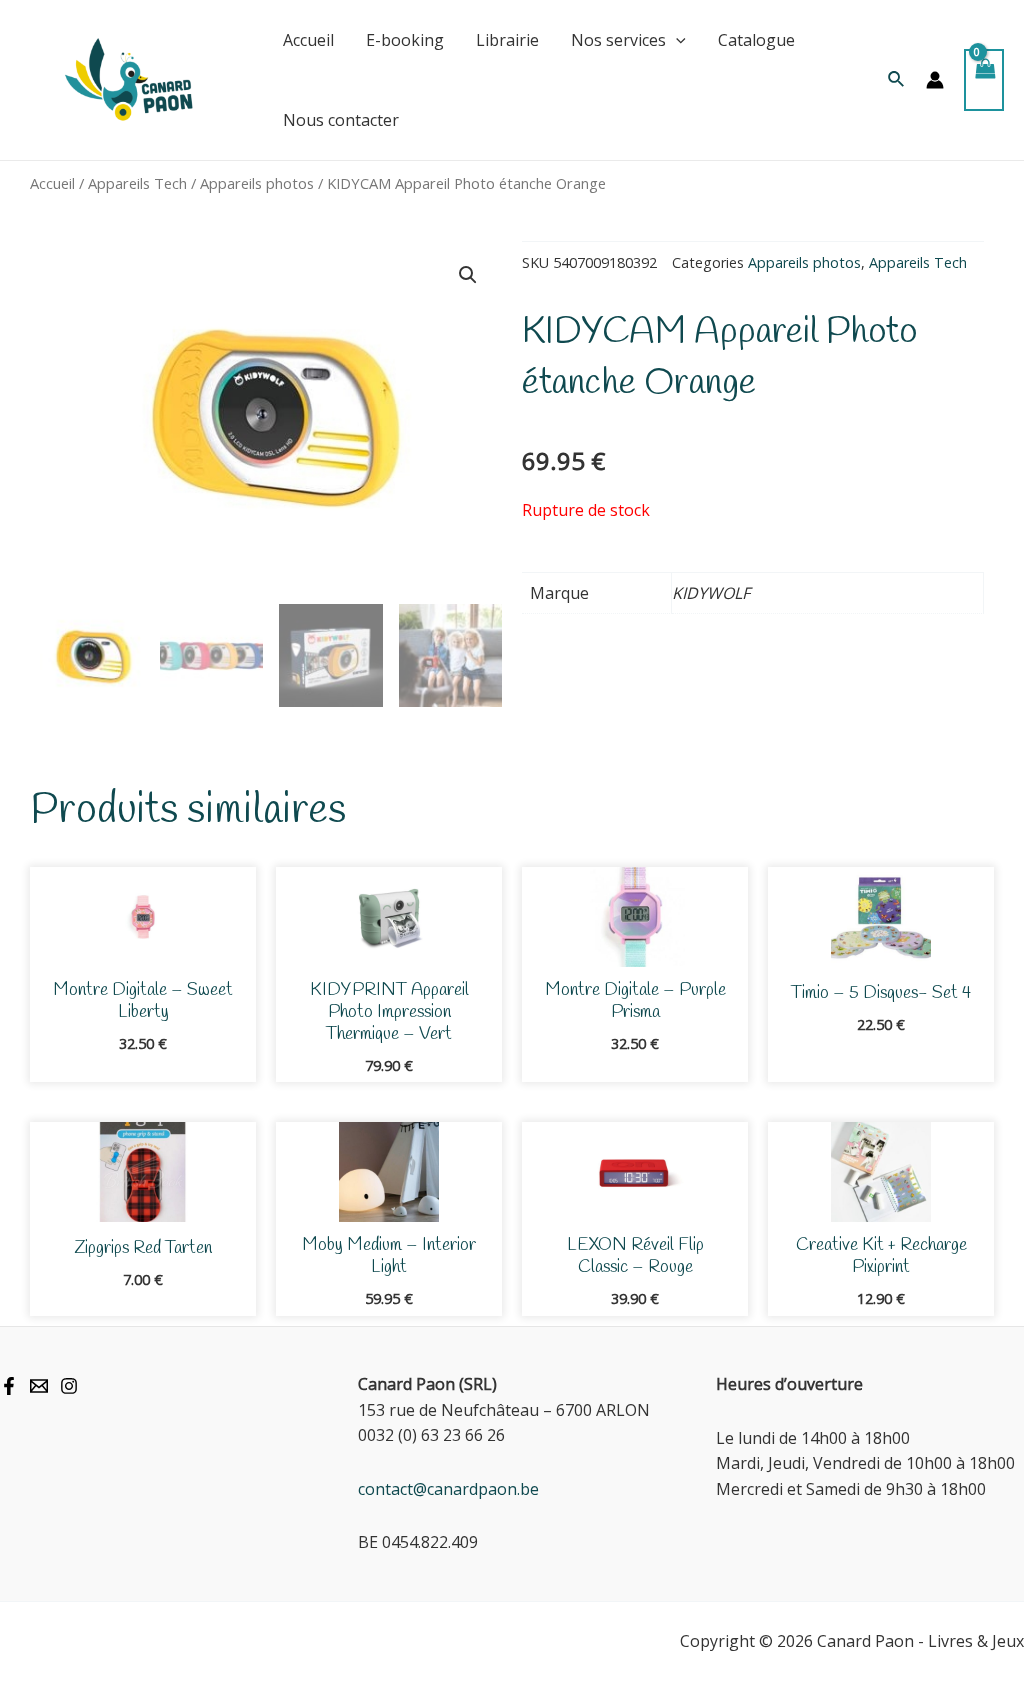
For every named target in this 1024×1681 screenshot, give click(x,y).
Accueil (52, 183)
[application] (676, 40)
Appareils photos (257, 183)
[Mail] (39, 1386)
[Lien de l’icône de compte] (935, 80)
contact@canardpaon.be (448, 1489)
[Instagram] (69, 1386)
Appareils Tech (137, 183)
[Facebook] (9, 1386)
